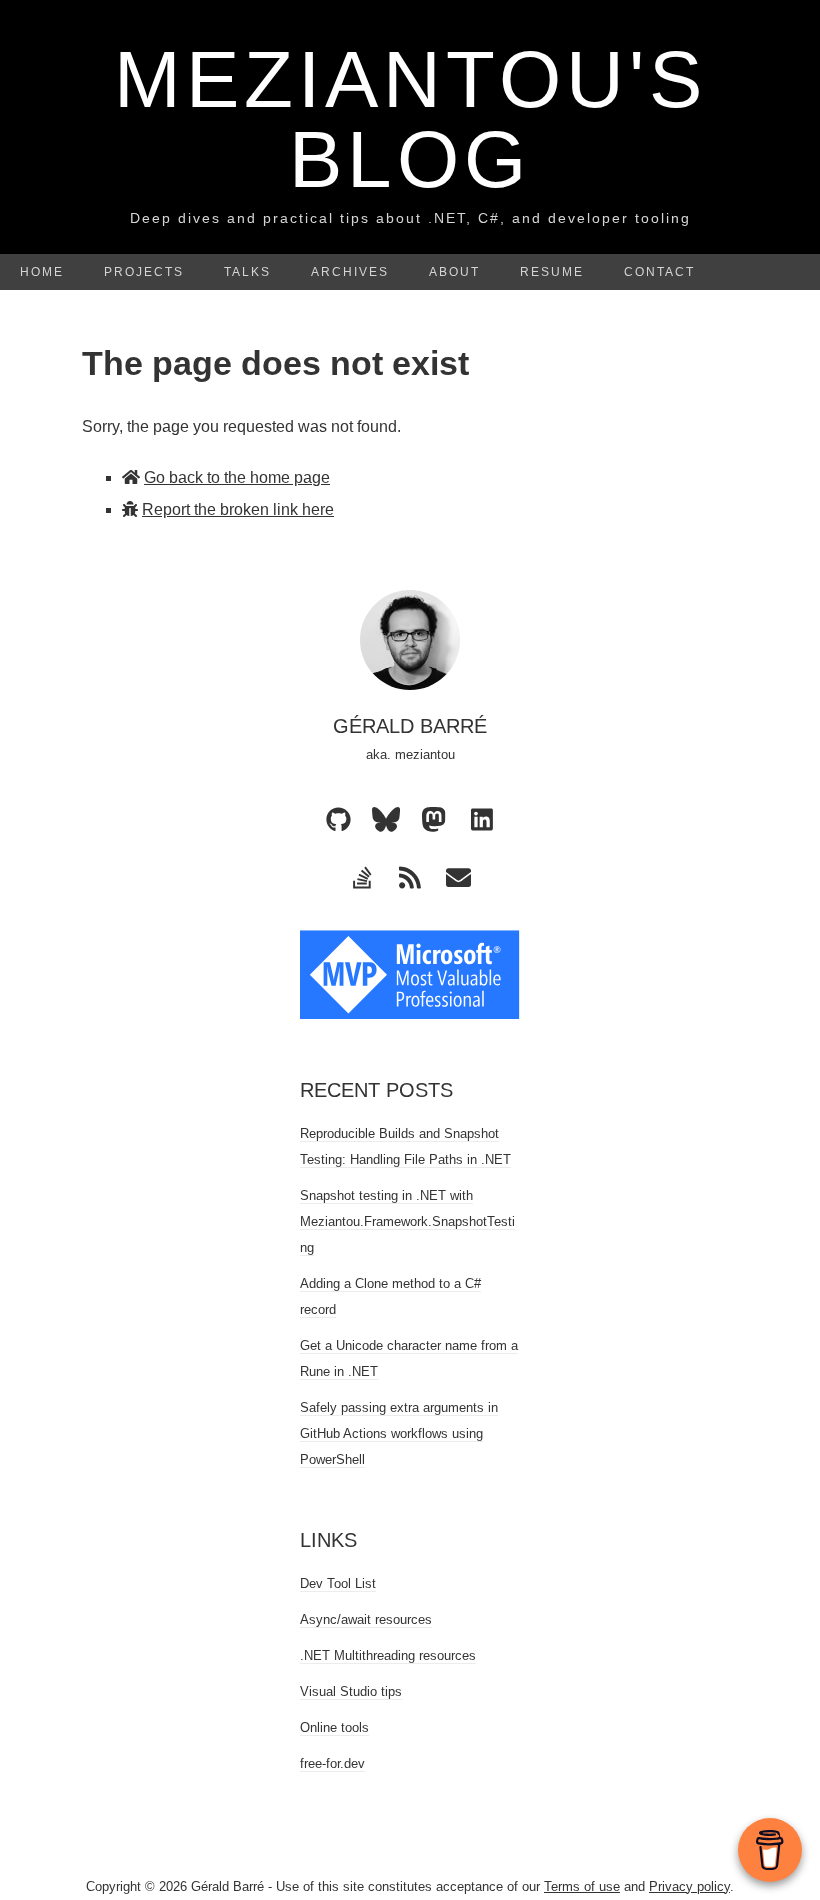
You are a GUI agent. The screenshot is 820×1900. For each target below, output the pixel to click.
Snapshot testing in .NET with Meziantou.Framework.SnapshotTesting (407, 1221)
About (454, 272)
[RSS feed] (410, 878)
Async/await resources (366, 1619)
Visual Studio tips (351, 1691)
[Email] (458, 878)
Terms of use (582, 1886)
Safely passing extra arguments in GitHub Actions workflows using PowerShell (399, 1433)
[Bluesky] (386, 820)
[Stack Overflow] (362, 878)
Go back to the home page (237, 477)
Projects (144, 272)
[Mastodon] (434, 820)
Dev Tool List (338, 1583)
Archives (350, 272)
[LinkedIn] (482, 820)
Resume (552, 272)
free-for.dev (332, 1763)
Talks (247, 272)
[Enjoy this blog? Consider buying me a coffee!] (770, 1850)
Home (42, 272)
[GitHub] (338, 820)
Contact (659, 272)
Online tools (334, 1727)
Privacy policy (689, 1886)
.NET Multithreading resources (388, 1655)
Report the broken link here (238, 509)
